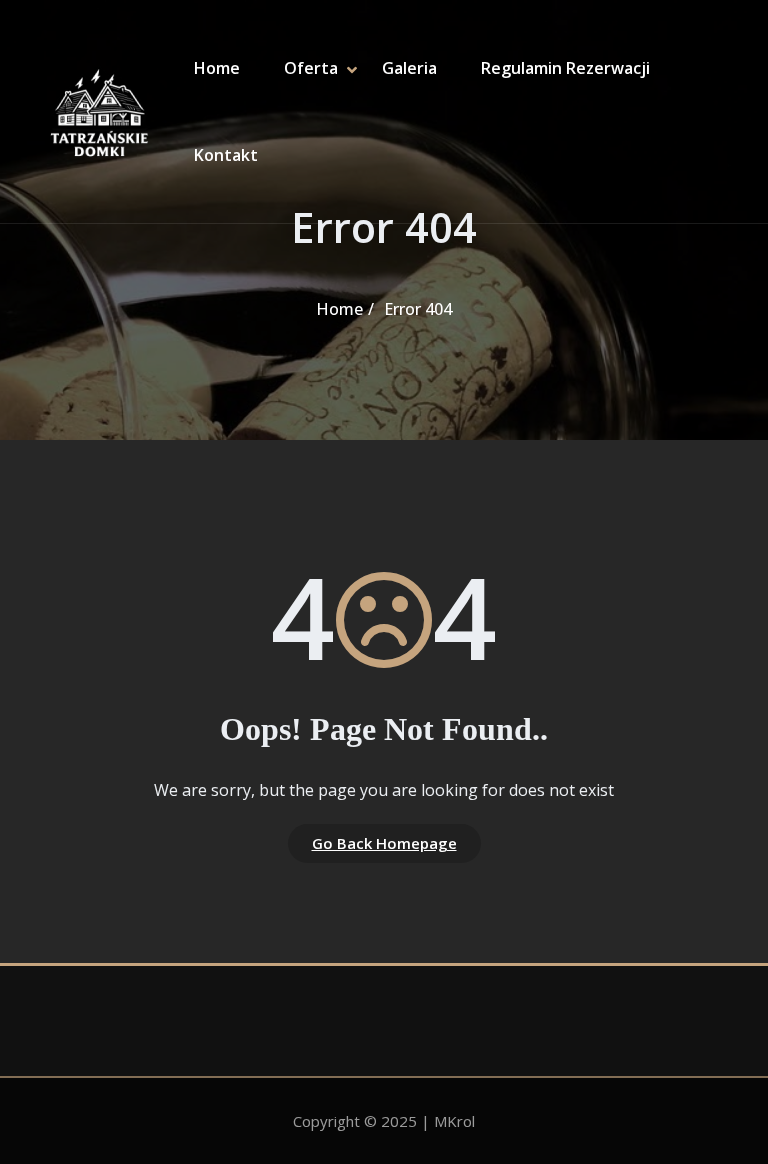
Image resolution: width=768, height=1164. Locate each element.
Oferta (311, 68)
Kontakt (226, 155)
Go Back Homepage (384, 843)
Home (217, 68)
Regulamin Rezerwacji (565, 68)
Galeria (409, 68)
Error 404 (418, 309)
